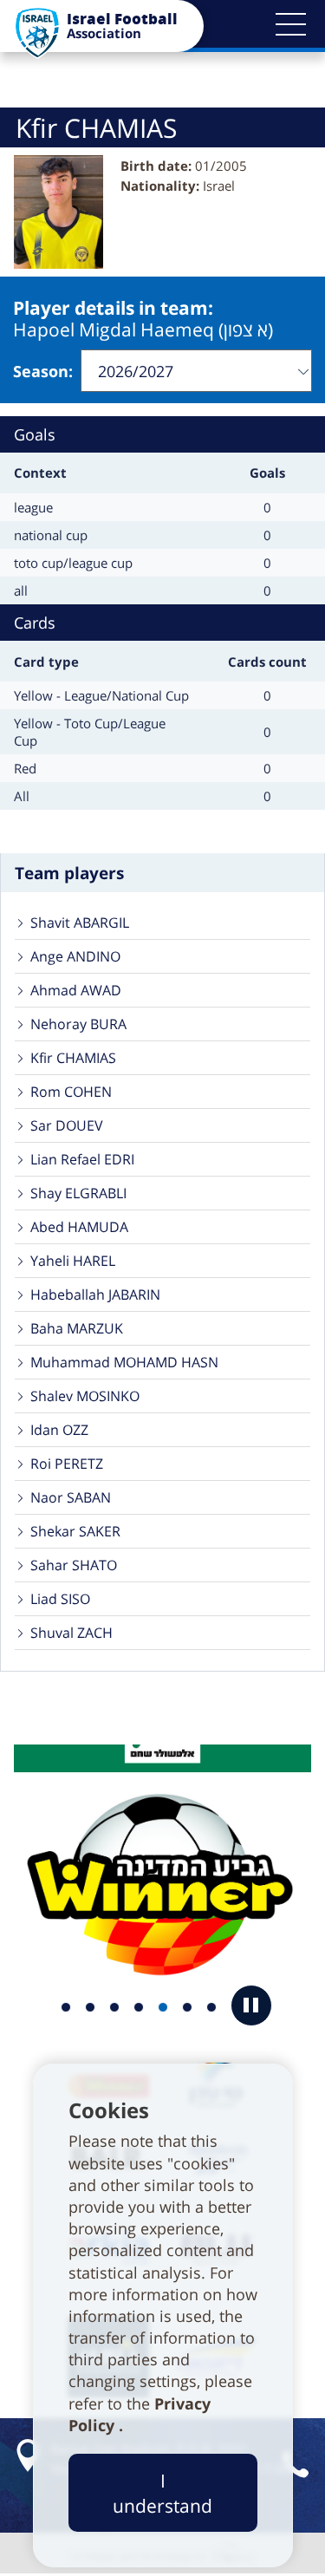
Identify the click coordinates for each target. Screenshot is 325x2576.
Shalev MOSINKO (85, 1396)
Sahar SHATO (74, 1565)
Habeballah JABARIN (95, 1295)
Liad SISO (60, 1599)
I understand (162, 2493)
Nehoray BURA (78, 1024)
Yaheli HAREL (73, 1261)
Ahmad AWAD (76, 990)
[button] (290, 24)
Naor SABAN (71, 1497)
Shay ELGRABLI (78, 1193)
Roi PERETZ (67, 1464)
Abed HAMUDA (79, 1227)
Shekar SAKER (75, 1531)
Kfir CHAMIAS (73, 1058)
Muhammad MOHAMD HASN (124, 1362)
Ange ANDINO (75, 956)
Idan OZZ (59, 1430)
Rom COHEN (71, 1092)
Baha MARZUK (77, 1328)
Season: (43, 371)
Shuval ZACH (71, 1633)
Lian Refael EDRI (82, 1159)
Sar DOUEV (67, 1125)
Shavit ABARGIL (80, 923)
